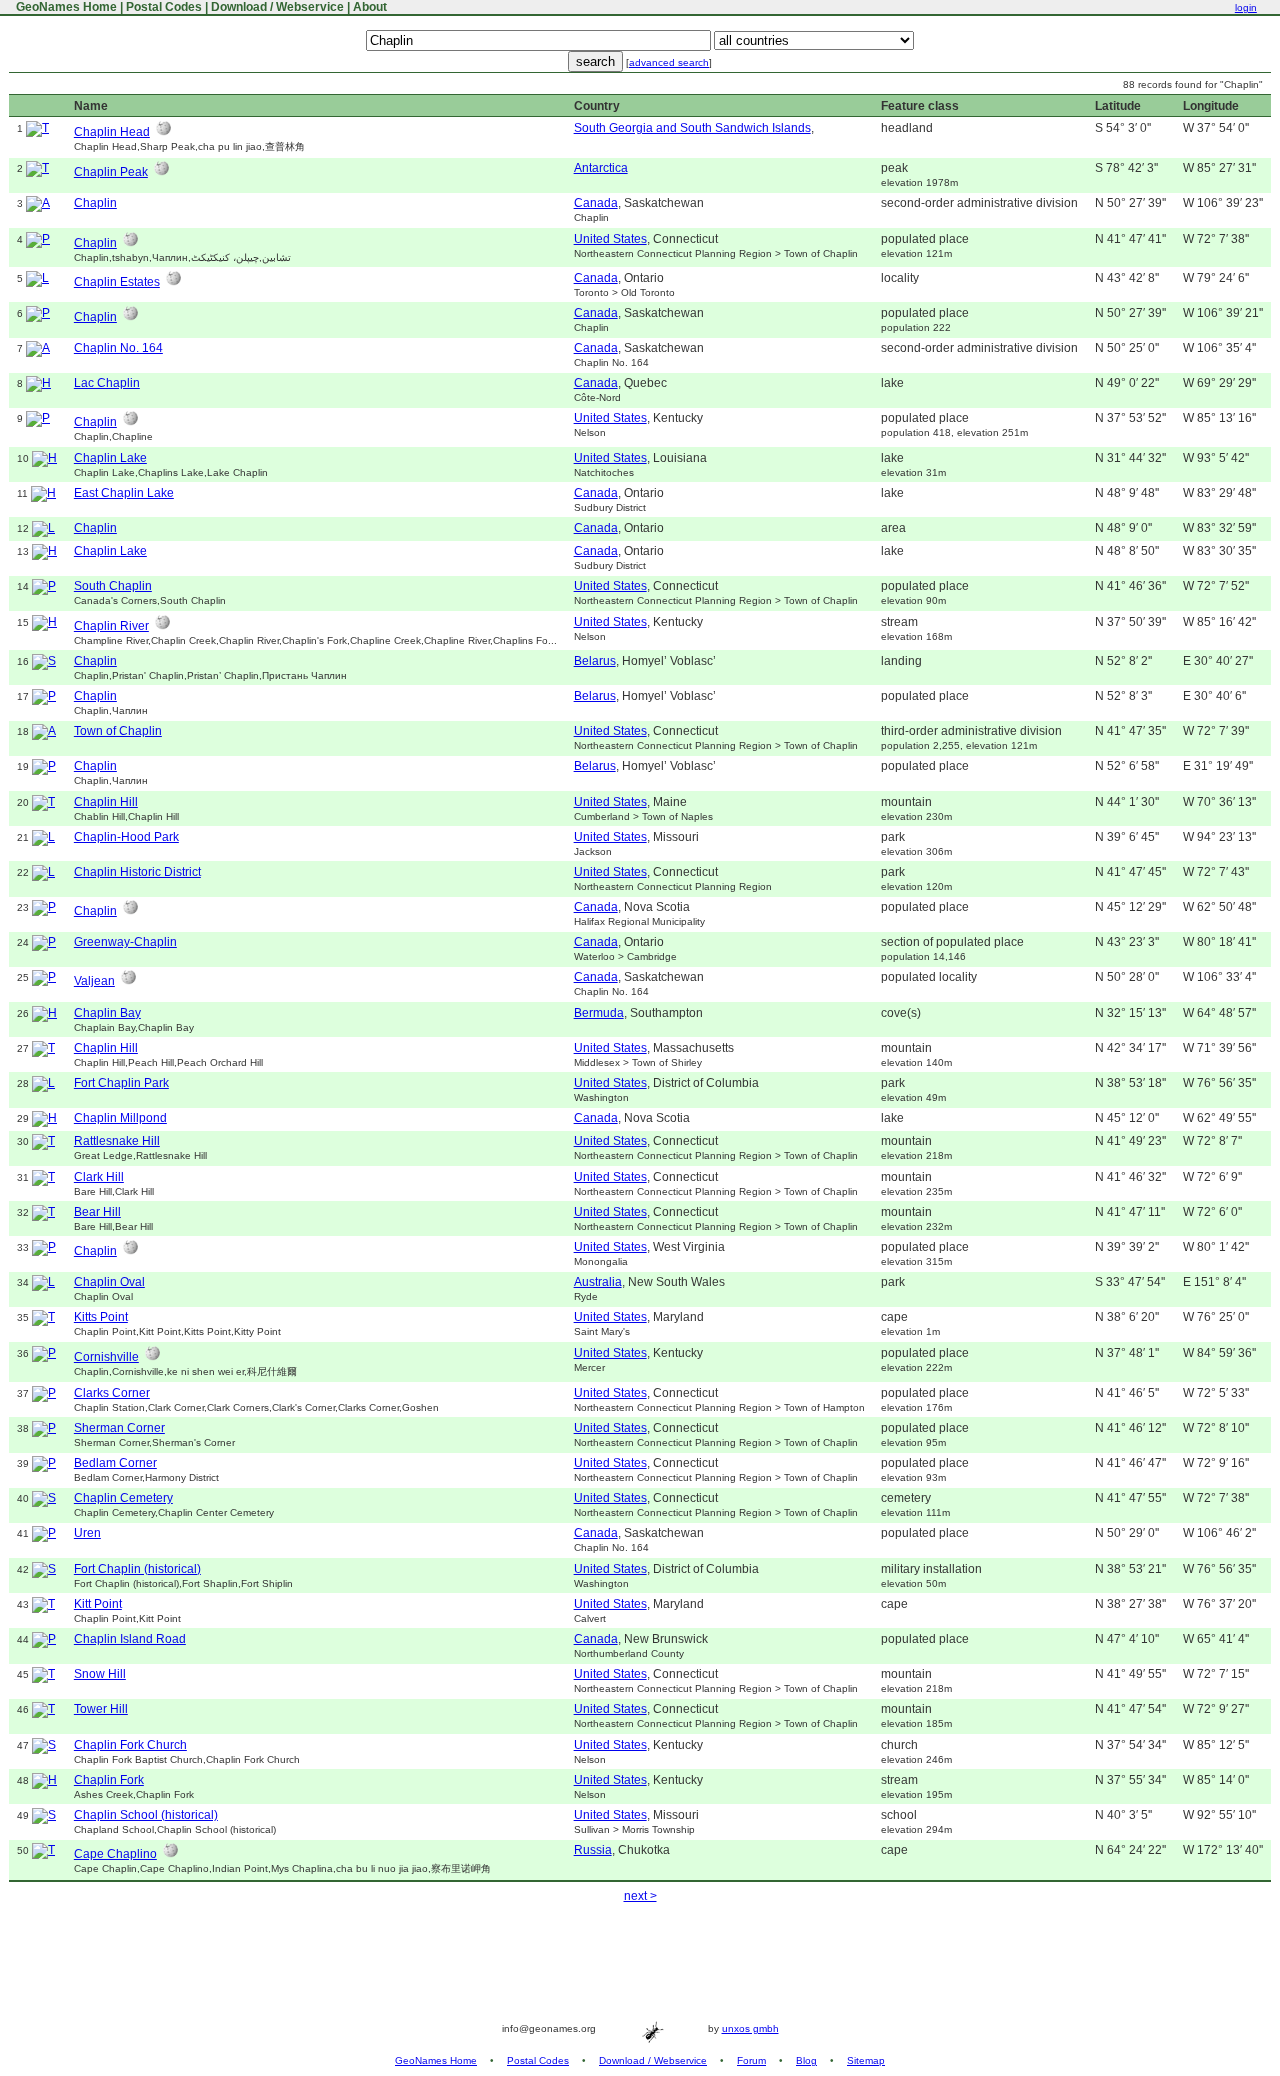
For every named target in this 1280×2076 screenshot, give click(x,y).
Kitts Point (101, 1317)
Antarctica (601, 168)
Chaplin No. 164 (118, 348)
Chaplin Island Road (130, 1639)
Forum (751, 2060)
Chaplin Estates (117, 282)
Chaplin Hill (106, 802)
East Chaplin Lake (124, 493)
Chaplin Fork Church (130, 1745)
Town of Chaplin (118, 731)
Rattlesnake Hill (117, 1141)
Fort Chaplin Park (121, 1083)
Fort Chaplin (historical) (137, 1569)
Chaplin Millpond (120, 1118)
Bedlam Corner (115, 1463)
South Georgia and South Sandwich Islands (692, 128)
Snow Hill (100, 1674)
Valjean (94, 981)
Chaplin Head (112, 132)
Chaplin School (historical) (146, 1815)
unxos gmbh (750, 2028)
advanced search (669, 62)
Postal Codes (164, 7)
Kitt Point (98, 1604)
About (370, 7)
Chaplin (95, 203)
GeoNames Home (65, 7)
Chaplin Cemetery (123, 1498)
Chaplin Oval (109, 1282)
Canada (596, 203)
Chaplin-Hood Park (126, 837)
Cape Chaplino (115, 1854)
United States (610, 239)
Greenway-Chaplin (125, 942)
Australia (598, 1282)
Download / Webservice (277, 7)
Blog (806, 2060)
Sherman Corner (119, 1428)
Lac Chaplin (107, 383)
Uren (87, 1533)
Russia (593, 1850)
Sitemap (866, 2060)
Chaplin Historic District (137, 872)
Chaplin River (111, 626)
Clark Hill (99, 1177)
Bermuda (599, 1013)
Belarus (595, 661)
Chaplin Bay (107, 1013)
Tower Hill (101, 1709)
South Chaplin (113, 586)
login (1246, 7)
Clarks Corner (112, 1393)
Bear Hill (97, 1212)
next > (640, 1896)
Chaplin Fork (109, 1780)
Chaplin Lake (110, 458)
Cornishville (106, 1357)
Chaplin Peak (111, 172)
